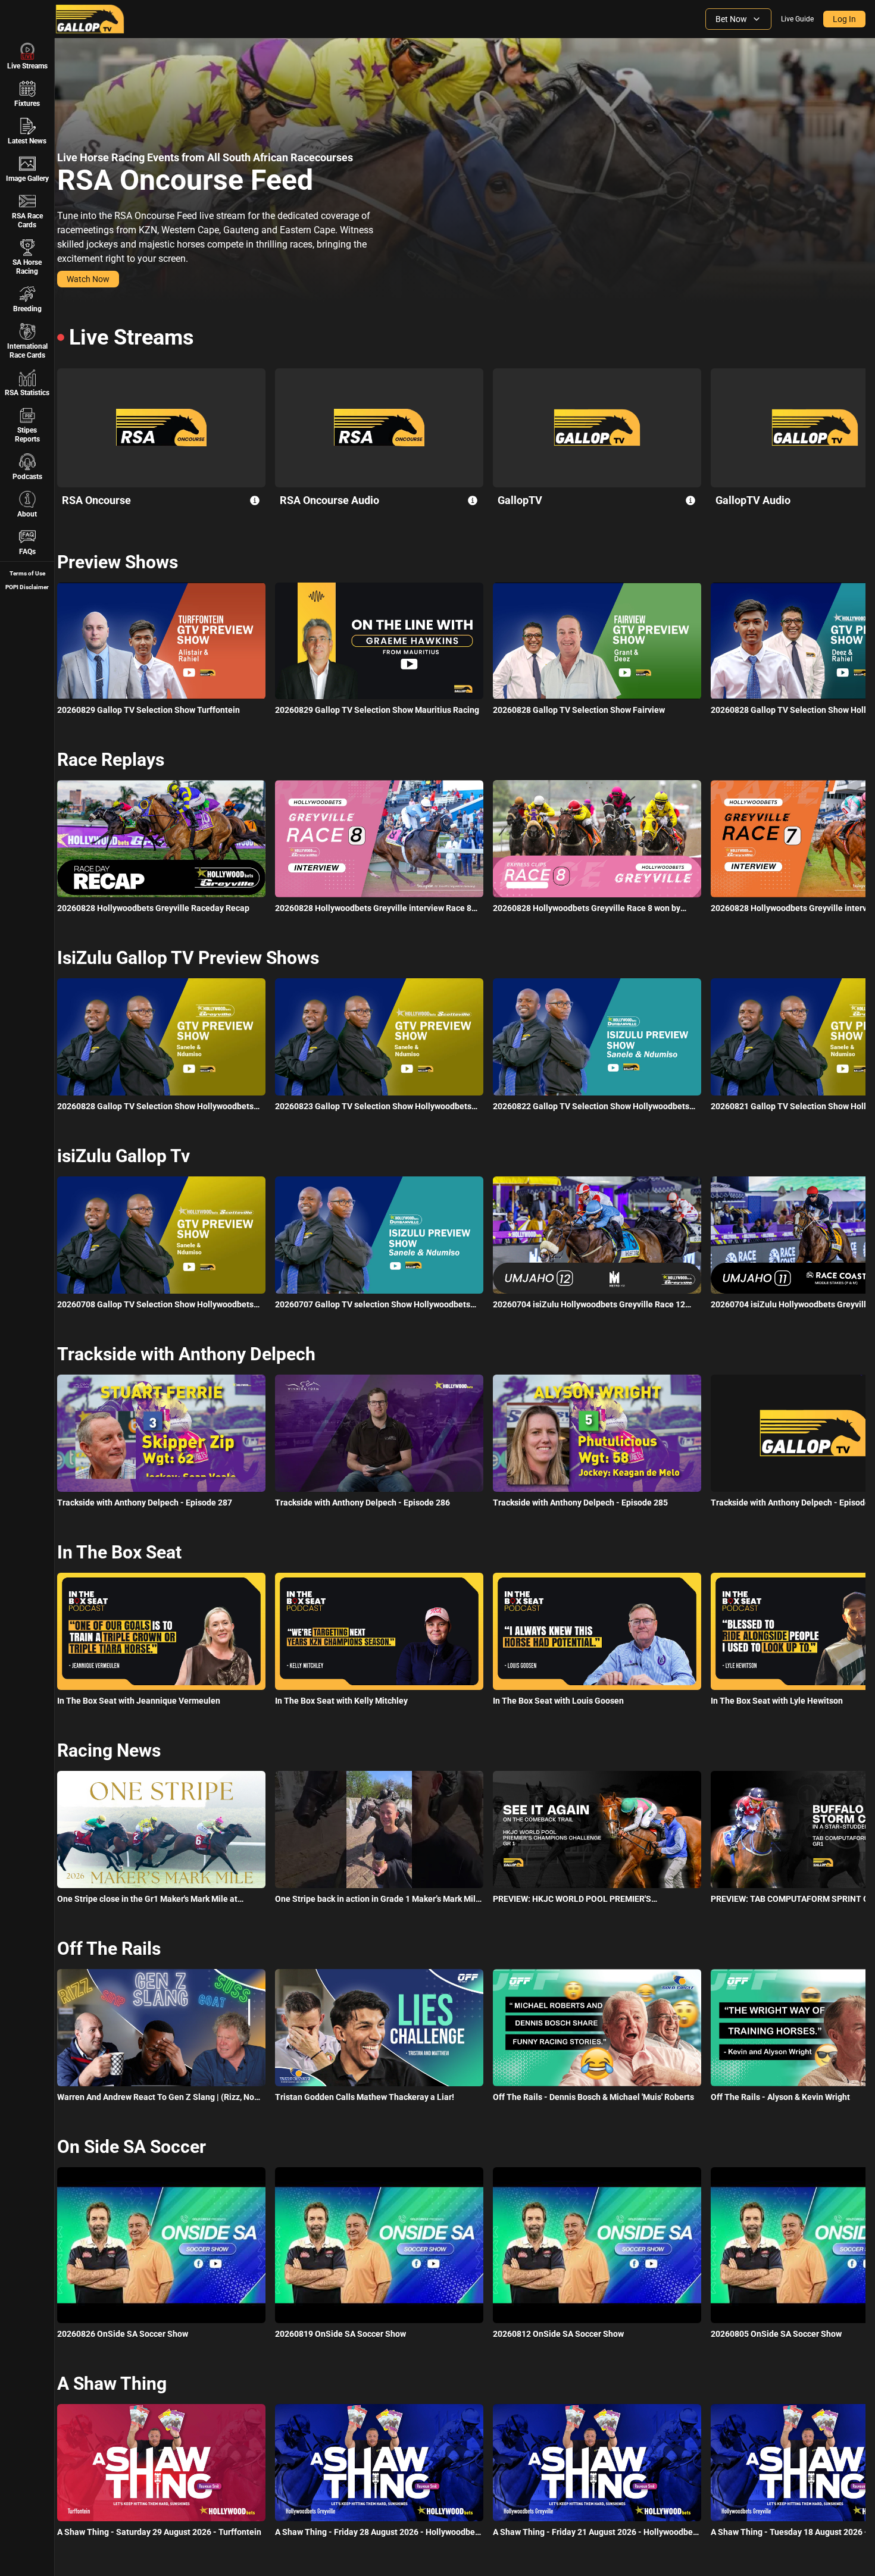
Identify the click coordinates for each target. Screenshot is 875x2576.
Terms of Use (27, 573)
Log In (844, 19)
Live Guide (797, 19)
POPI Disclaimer (27, 587)
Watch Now (88, 279)
